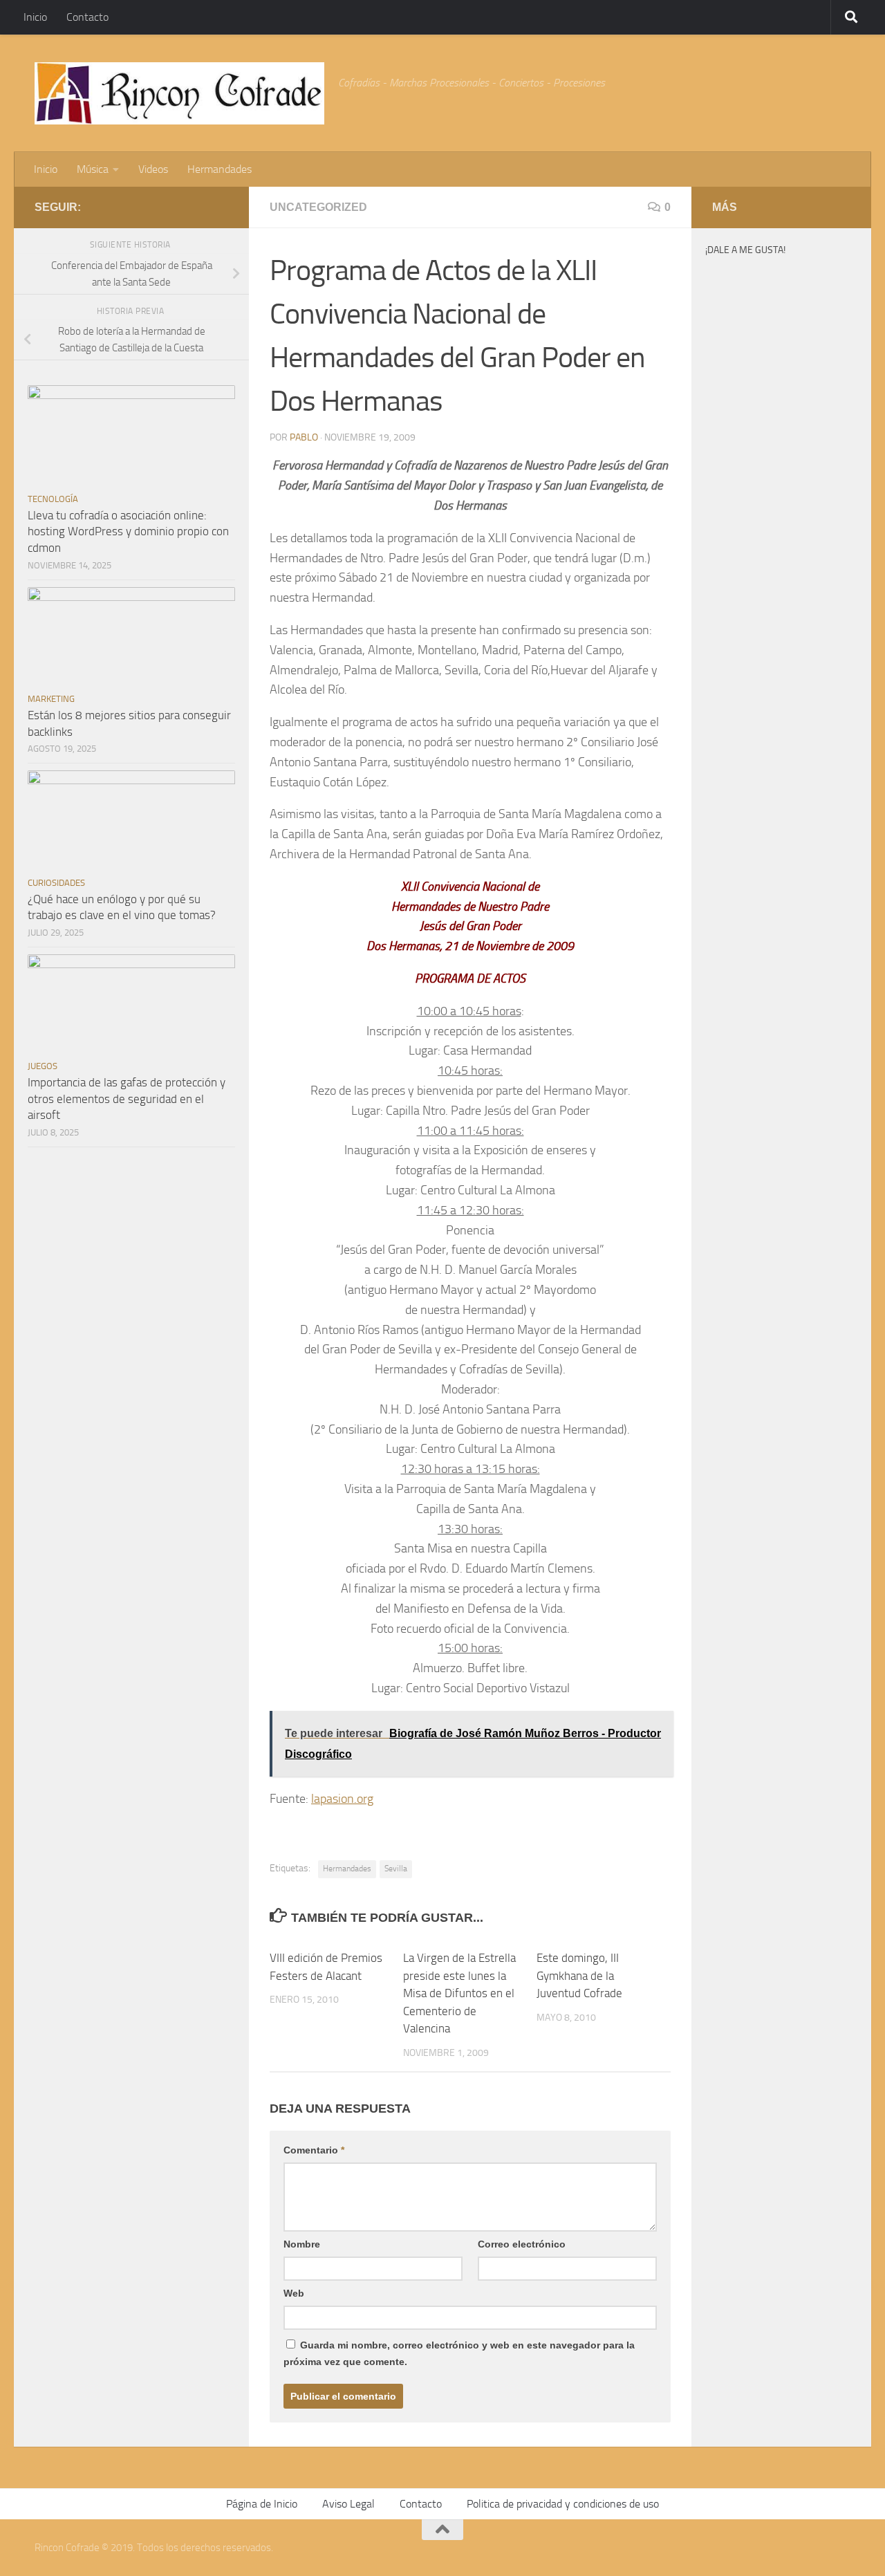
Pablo (304, 437)
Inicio (35, 17)
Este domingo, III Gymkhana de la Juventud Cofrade (579, 1975)
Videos (153, 169)
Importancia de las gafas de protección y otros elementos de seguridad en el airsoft (127, 1099)
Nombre (302, 2244)
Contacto (87, 17)
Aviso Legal (348, 2504)
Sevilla (396, 1869)
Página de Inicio (262, 2504)
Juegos (43, 1066)
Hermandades (220, 169)
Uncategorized (318, 207)
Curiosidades (56, 883)
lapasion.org (342, 1799)
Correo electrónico (522, 2244)
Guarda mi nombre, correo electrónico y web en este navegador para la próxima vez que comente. (459, 2353)
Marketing (51, 699)
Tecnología (53, 499)
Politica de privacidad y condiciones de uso (563, 2504)
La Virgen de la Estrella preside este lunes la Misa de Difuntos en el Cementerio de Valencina (459, 1993)
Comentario (314, 2150)
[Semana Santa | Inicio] (179, 93)
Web (294, 2293)
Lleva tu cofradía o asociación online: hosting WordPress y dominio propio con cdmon (128, 531)
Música (93, 169)
